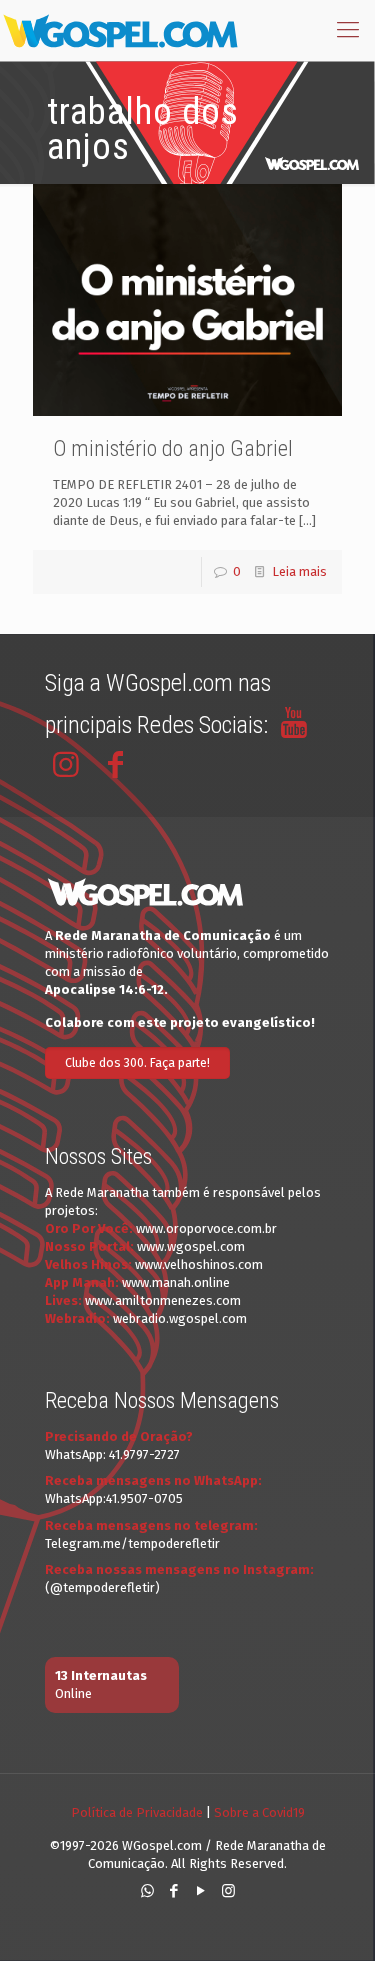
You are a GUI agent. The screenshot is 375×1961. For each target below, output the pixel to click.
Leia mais (299, 571)
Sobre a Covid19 (259, 1812)
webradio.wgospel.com (180, 1318)
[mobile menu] (348, 30)
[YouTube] (201, 1891)
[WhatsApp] (147, 1891)
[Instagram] (228, 1891)
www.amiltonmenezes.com (163, 1300)
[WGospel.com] (120, 30)
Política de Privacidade (137, 1812)
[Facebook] (174, 1891)
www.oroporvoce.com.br (206, 1228)
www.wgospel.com (191, 1246)
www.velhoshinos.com (199, 1264)
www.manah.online (176, 1282)
